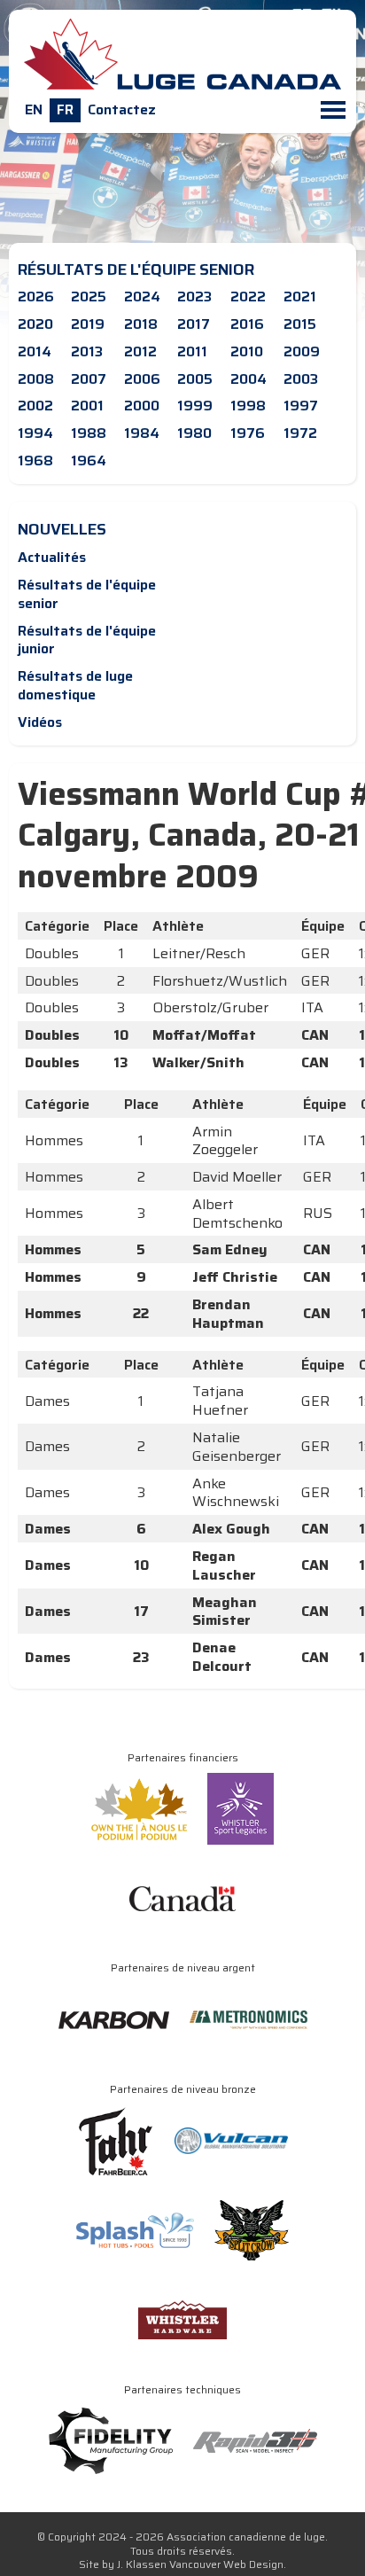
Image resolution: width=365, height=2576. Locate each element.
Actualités (52, 557)
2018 (141, 324)
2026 (36, 297)
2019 (88, 324)
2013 (87, 351)
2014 (35, 351)
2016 (247, 324)
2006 (142, 379)
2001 (87, 406)
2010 (247, 351)
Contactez (122, 109)
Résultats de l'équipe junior (87, 640)
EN (34, 109)
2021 (300, 297)
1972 (300, 433)
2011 (192, 351)
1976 (248, 433)
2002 (35, 406)
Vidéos (40, 722)
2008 (36, 379)
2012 (140, 351)
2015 (300, 324)
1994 (35, 433)
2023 (194, 297)
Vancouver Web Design (226, 2564)
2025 (89, 297)
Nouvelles (62, 529)
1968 (35, 461)
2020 (35, 324)
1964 (89, 461)
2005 (195, 379)
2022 (248, 297)
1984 (142, 433)
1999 (195, 406)
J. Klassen (142, 2564)
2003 (301, 379)
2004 (249, 379)
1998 (248, 406)
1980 (194, 433)
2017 (194, 324)
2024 (142, 297)
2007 (89, 379)
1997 (301, 406)
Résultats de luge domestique (75, 685)
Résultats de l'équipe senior (87, 594)
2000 (142, 406)
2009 (302, 351)
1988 (89, 433)
